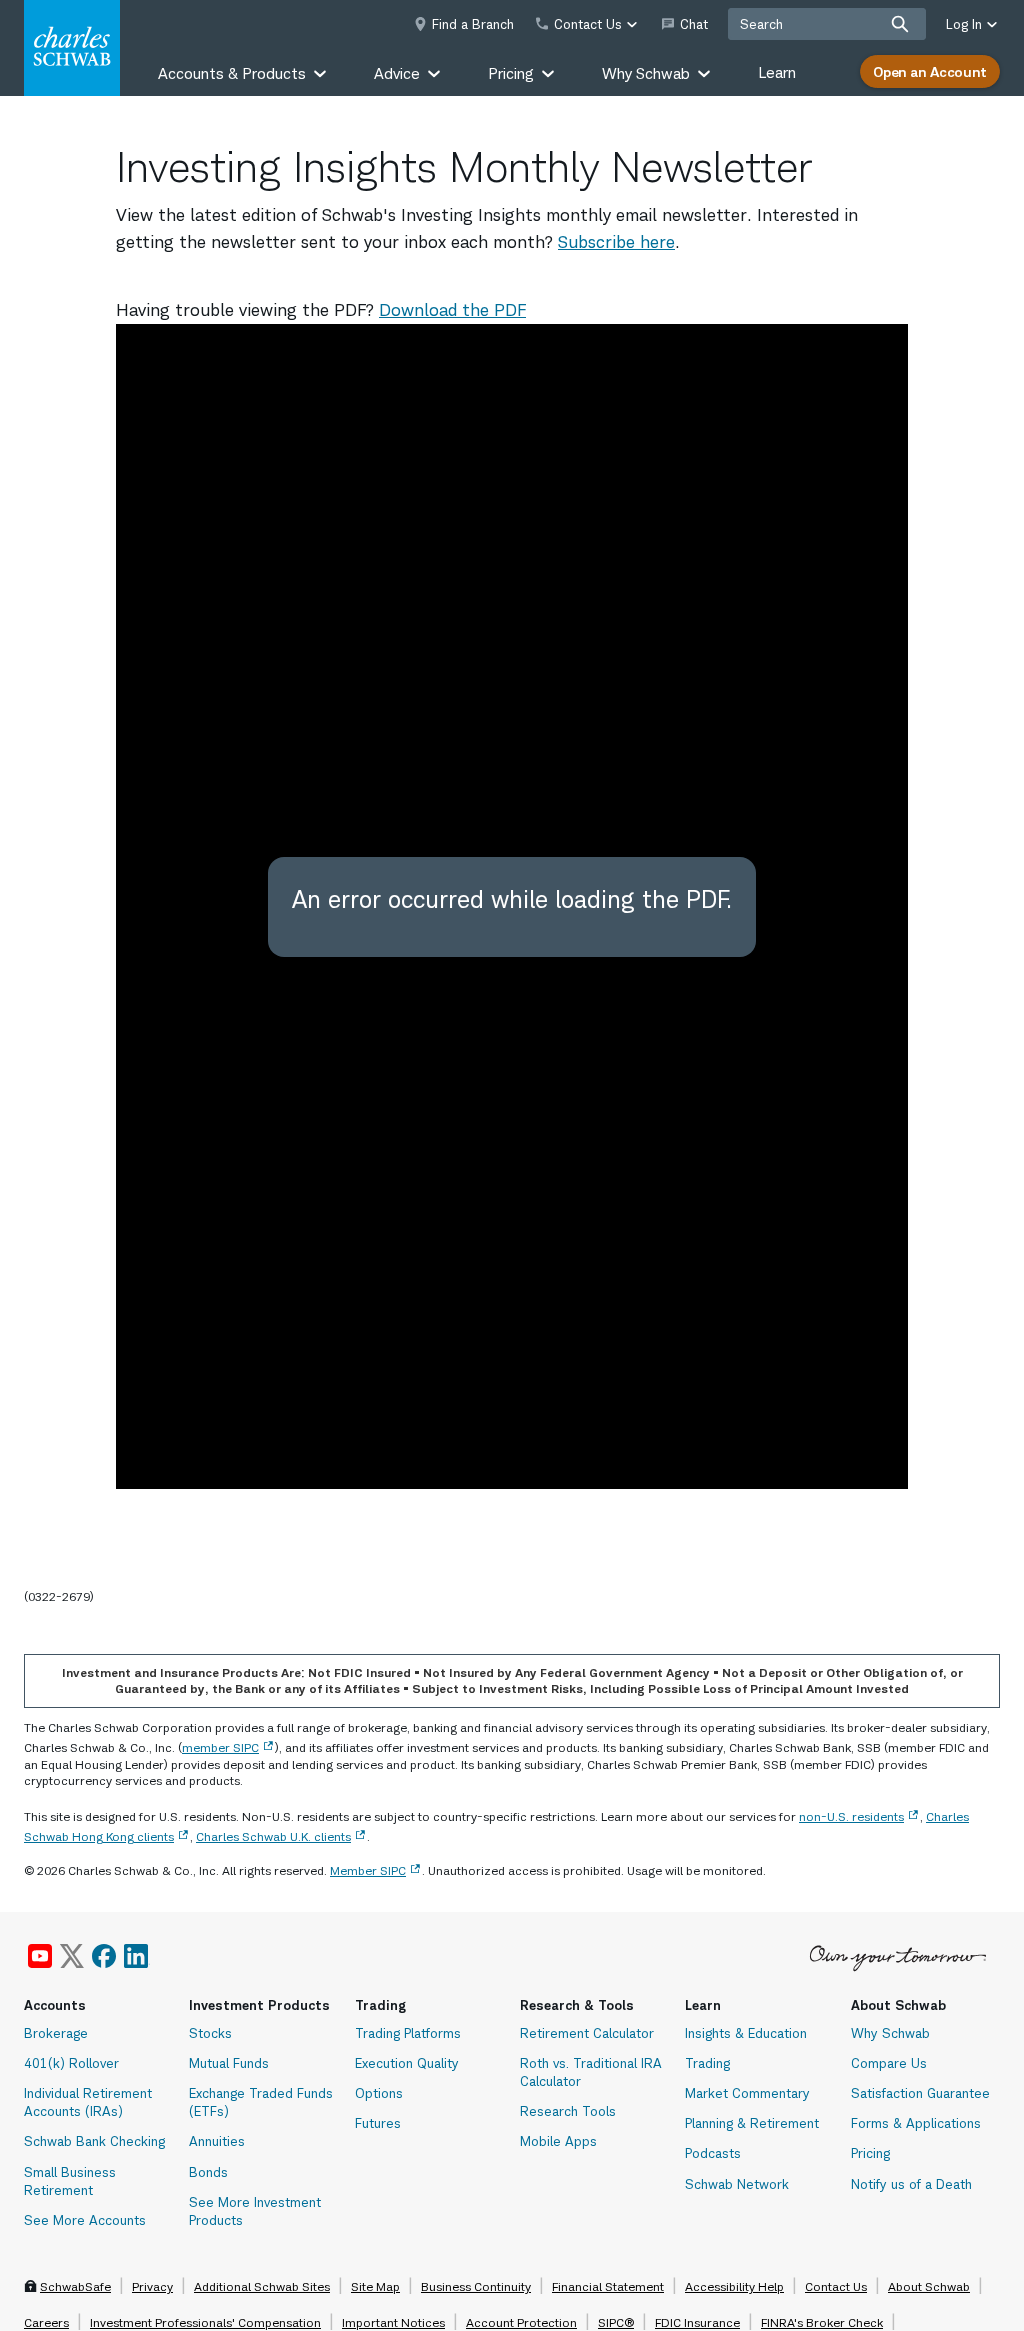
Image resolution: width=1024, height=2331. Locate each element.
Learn (777, 72)
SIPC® (616, 2322)
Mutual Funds (229, 2063)
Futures (378, 2123)
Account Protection (521, 2322)
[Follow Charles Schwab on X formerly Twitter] (72, 1956)
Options (379, 2093)
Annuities (217, 2141)
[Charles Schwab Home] (72, 48)
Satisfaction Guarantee (920, 2093)
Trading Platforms (408, 2033)
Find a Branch (473, 24)
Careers (46, 2322)
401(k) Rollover (71, 2063)
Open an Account (930, 71)
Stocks (210, 2033)
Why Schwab (890, 2033)
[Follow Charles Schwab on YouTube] (40, 1956)
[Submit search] (900, 24)
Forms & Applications (916, 2123)
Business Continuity (476, 2286)
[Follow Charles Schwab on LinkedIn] (137, 1956)
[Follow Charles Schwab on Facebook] (104, 1956)
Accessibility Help (734, 2286)
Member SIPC (368, 1870)
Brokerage (56, 2033)
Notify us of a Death (911, 2184)
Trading (707, 2063)
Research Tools (568, 2111)
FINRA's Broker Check (822, 2322)
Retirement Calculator (587, 2033)
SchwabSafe (75, 2286)
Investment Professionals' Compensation (205, 2322)
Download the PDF (452, 310)
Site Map (375, 2286)
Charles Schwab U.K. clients (273, 1836)
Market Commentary (747, 2093)
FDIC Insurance (697, 2322)
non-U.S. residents (851, 1816)
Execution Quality (407, 2063)
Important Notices (393, 2322)
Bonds (208, 2172)
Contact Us (836, 2286)
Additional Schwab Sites (262, 2286)
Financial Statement (608, 2286)
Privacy (152, 2286)
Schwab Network (737, 2184)
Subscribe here (616, 242)
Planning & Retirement (752, 2123)
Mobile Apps (558, 2141)
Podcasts (713, 2153)
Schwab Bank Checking (94, 2141)
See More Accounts (85, 2220)
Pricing (870, 2153)
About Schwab (929, 2286)
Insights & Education (746, 2033)
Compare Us (889, 2063)
